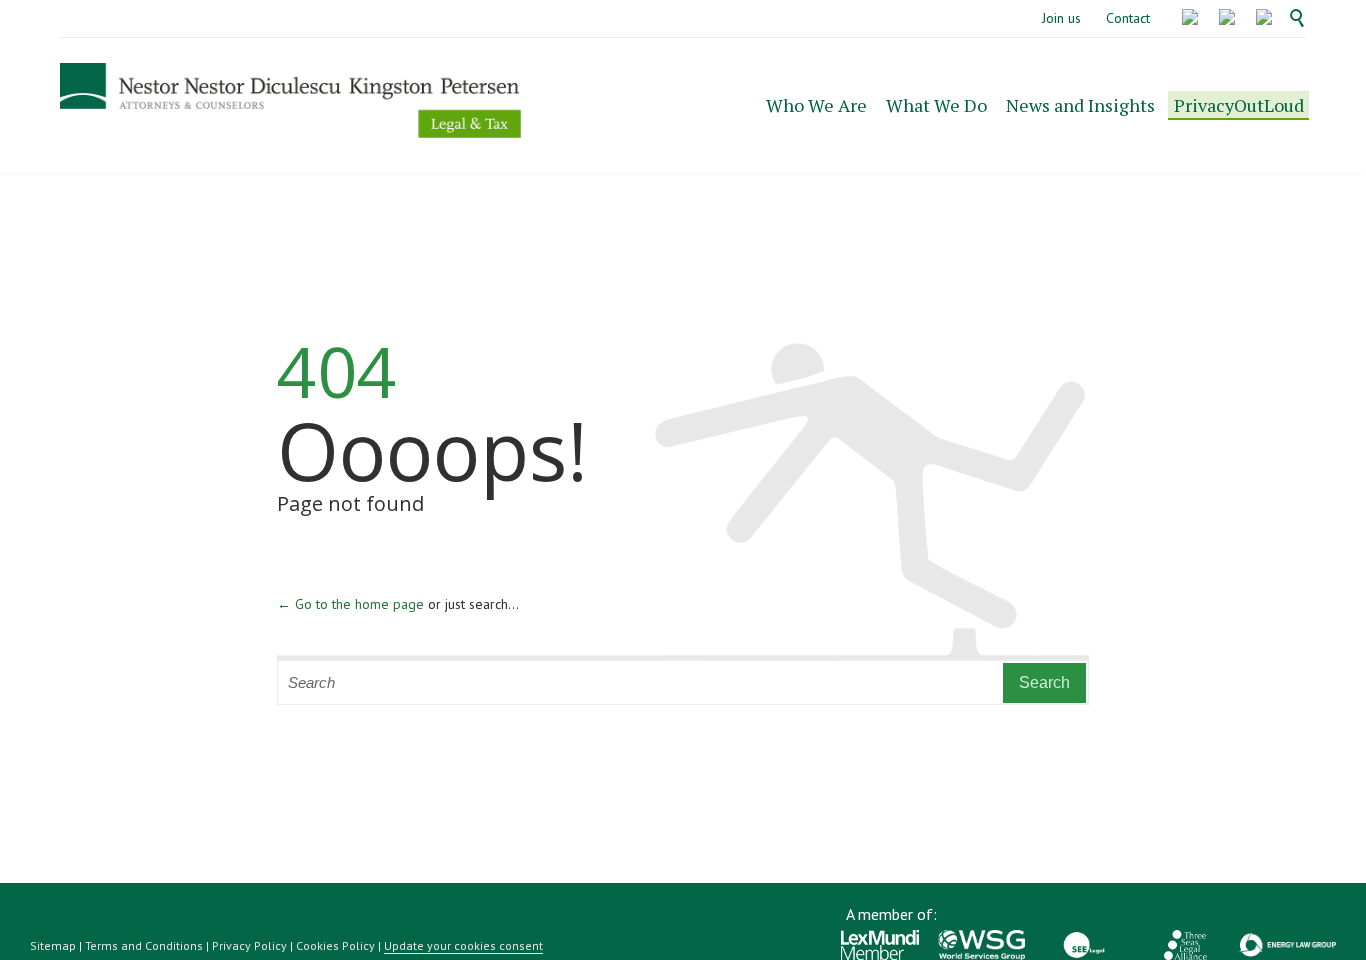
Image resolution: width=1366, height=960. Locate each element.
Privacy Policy (249, 945)
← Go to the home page (350, 604)
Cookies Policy (335, 945)
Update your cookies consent (463, 945)
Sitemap (53, 945)
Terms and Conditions (144, 945)
